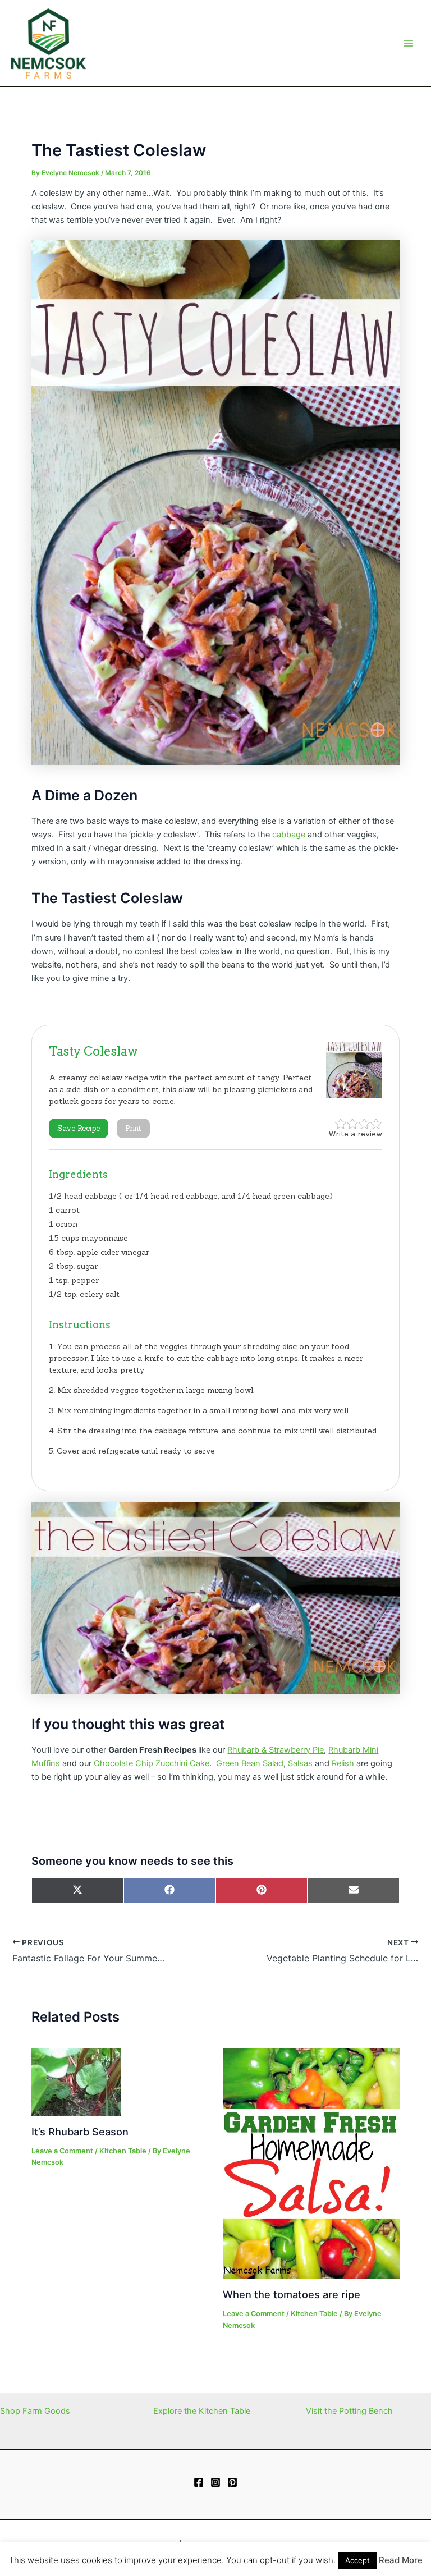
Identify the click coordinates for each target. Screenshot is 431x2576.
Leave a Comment (62, 2151)
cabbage (289, 835)
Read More (401, 2560)
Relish (343, 1763)
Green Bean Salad (250, 1763)
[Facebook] (199, 2482)
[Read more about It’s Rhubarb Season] (76, 2082)
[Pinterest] (232, 2482)
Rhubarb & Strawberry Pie (276, 1750)
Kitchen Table (123, 2151)
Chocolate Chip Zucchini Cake (152, 1763)
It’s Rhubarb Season (80, 2132)
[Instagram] (215, 2482)
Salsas (300, 1763)
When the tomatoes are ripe (292, 2294)
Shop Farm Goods (35, 2411)
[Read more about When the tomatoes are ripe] (311, 2163)
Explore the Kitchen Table (202, 2411)
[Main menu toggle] (409, 43)
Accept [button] (357, 2560)
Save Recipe (79, 1128)
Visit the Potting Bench (349, 2411)
